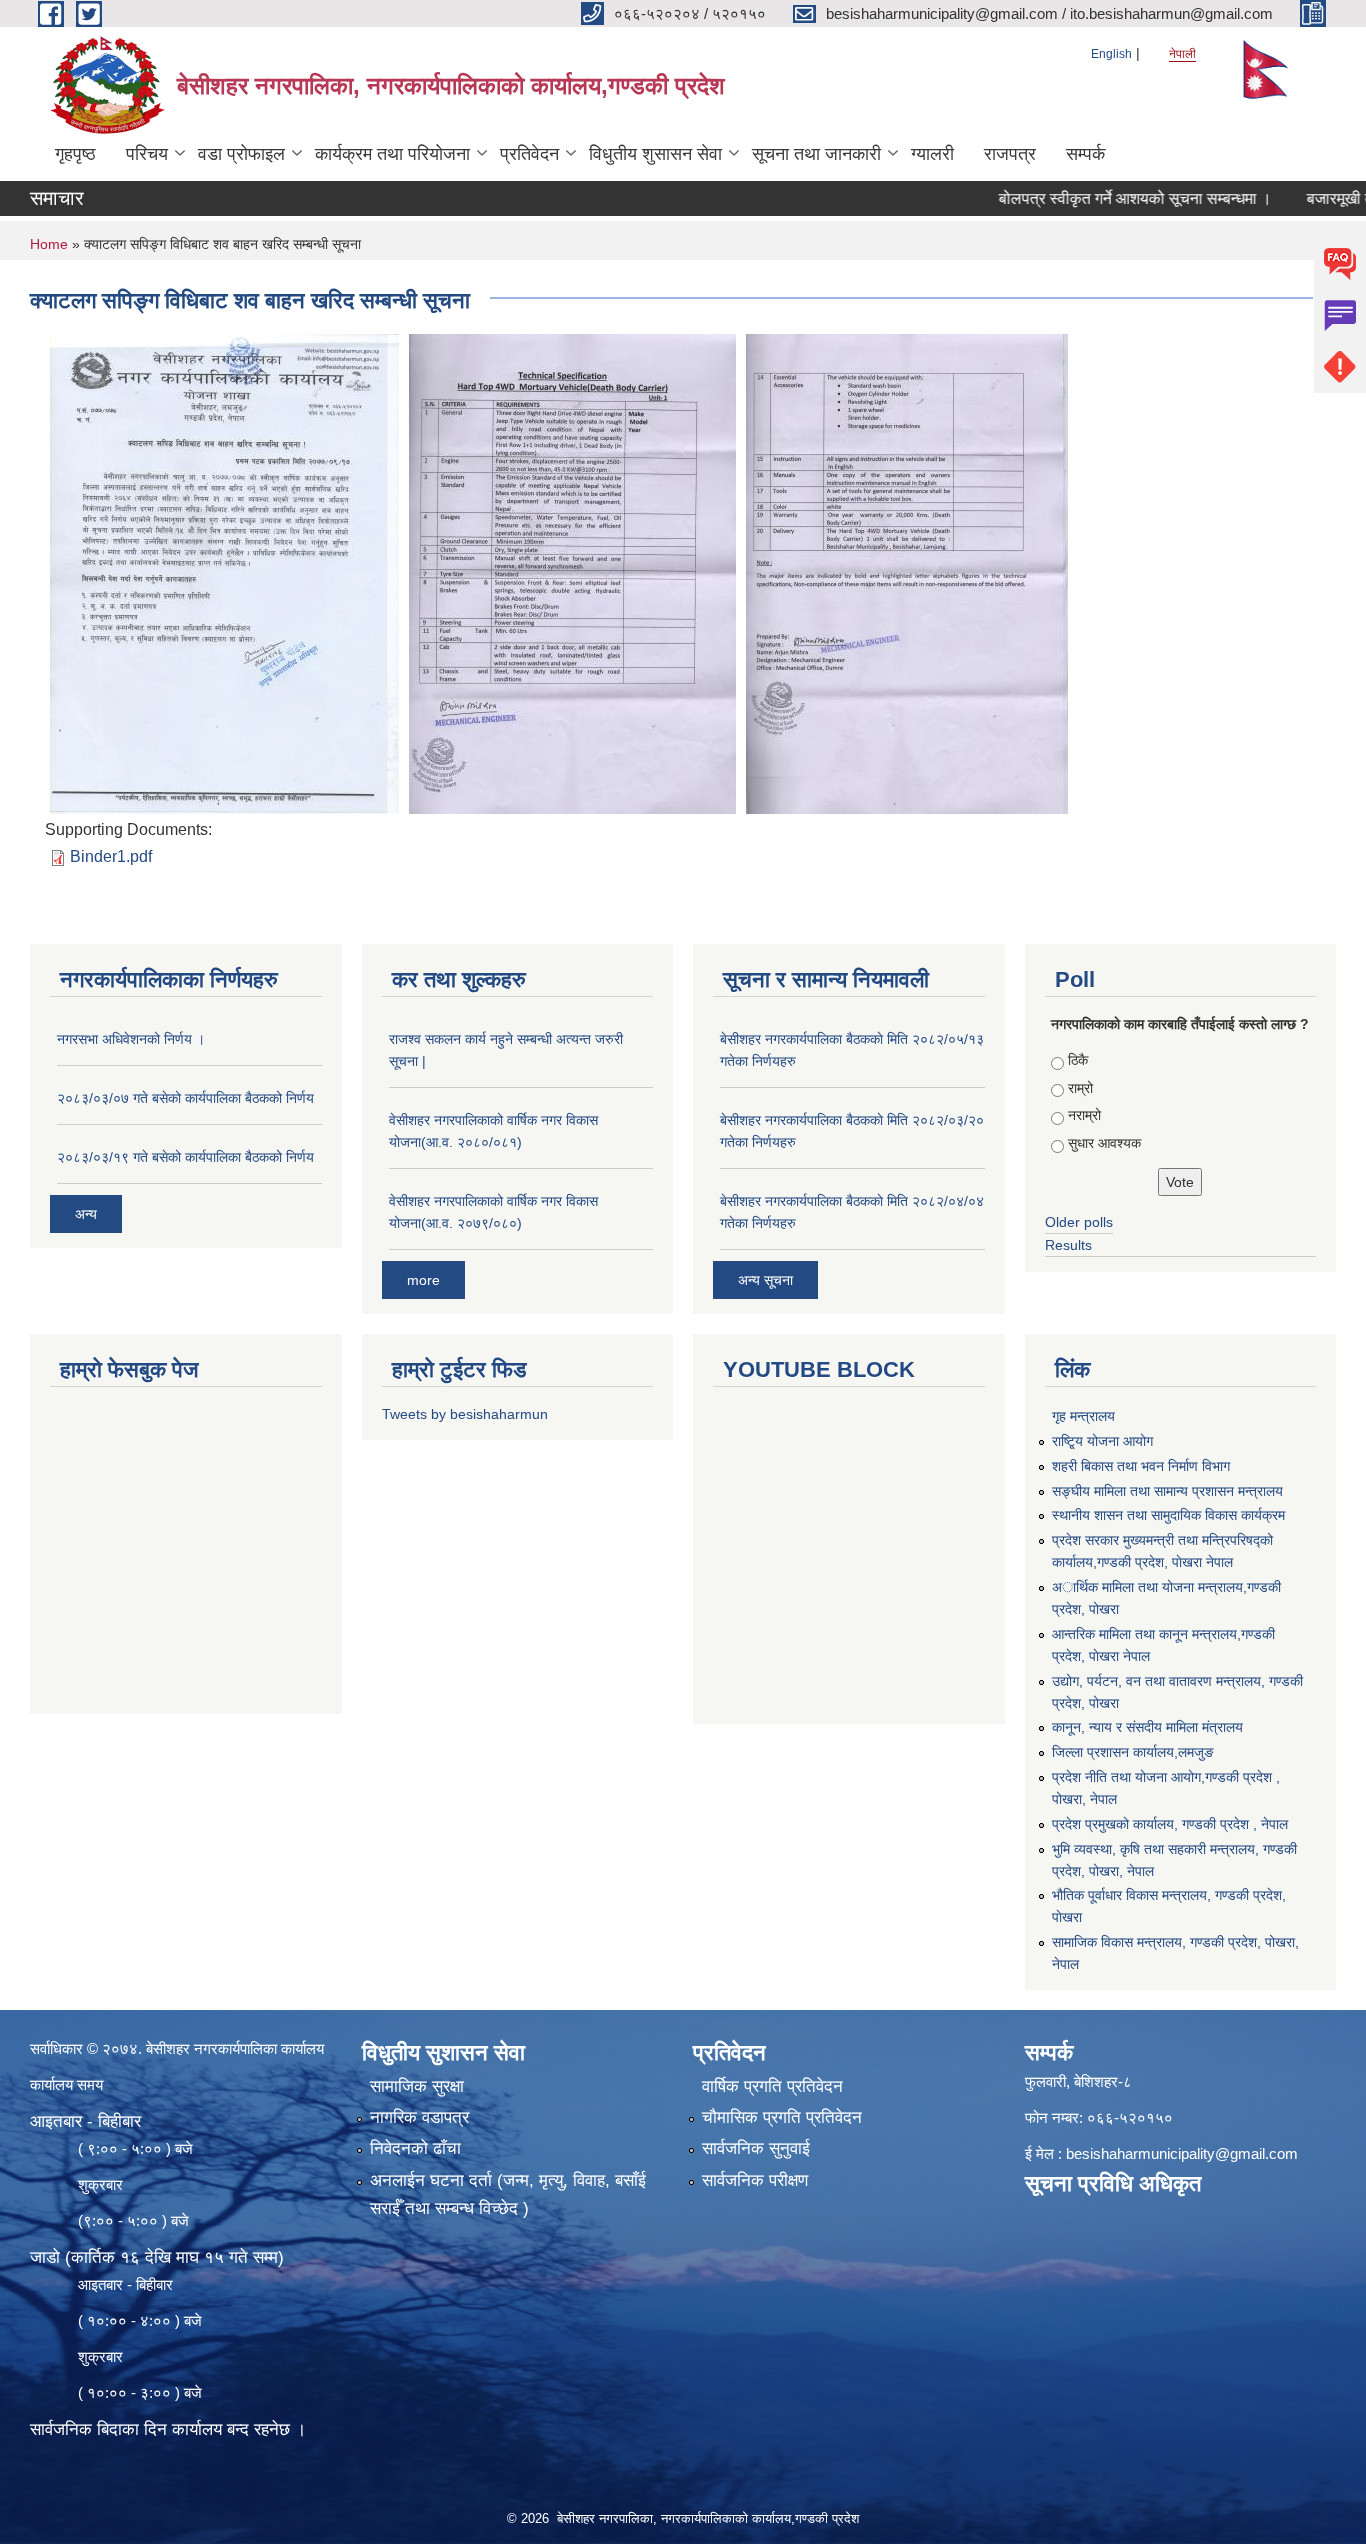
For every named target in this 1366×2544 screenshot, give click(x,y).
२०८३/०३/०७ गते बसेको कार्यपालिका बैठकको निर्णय (185, 1098)
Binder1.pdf (111, 856)
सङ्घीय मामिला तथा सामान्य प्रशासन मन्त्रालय (1167, 1491)
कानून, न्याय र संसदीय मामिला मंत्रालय (1147, 1727)
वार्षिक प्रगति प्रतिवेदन (772, 2086)
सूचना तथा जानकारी (816, 154)
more (423, 1280)
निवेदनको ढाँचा (415, 2148)
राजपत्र (1010, 154)
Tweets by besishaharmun (465, 1414)
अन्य (86, 1214)
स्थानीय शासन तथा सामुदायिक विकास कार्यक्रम (1168, 1515)
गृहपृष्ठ (75, 154)
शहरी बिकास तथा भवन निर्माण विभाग (1141, 1466)
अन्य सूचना (765, 1280)
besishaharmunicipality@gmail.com (1182, 2153)
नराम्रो (1084, 1115)
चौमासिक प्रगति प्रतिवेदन (782, 2117)
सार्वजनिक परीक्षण (755, 2180)
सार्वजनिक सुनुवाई (756, 2148)
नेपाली (1182, 54)
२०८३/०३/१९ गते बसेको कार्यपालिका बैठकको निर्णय (185, 1157)
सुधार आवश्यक (1104, 1143)
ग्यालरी (932, 154)
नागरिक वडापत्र (419, 2117)
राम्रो (1080, 1088)
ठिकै (1078, 1060)
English (1111, 54)
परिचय (147, 154)
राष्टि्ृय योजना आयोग (1102, 1441)
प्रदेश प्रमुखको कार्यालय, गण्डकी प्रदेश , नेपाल (1170, 1824)
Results (1068, 1245)
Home (49, 244)
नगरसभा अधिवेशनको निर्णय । (131, 1039)
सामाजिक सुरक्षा (417, 2086)
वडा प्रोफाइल (241, 154)
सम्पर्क (1085, 154)
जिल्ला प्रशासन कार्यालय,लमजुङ (1133, 1752)
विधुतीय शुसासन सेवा (655, 154)
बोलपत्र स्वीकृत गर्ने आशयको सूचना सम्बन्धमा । (1084, 198)
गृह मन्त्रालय (1083, 1416)
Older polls (1079, 1222)
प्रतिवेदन (529, 154)
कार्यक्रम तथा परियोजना (392, 154)
